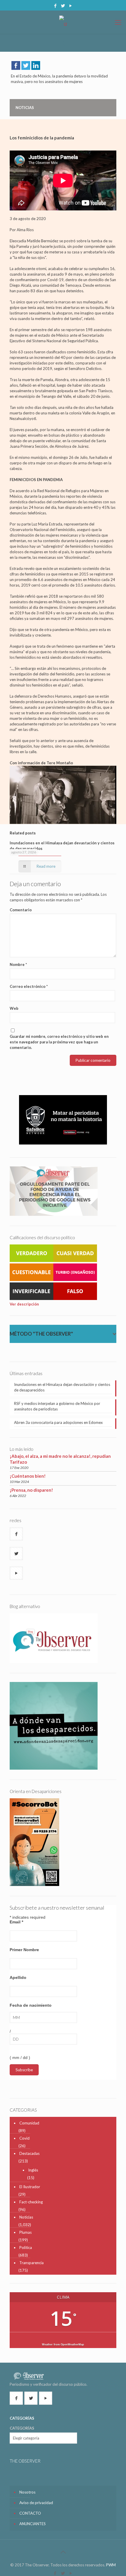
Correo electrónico (29, 986)
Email (16, 1922)
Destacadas (29, 2153)
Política (26, 2247)
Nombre (18, 964)
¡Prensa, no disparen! (31, 1490)
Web (14, 1008)
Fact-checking (31, 2202)
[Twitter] (63, 6)
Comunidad (29, 2123)
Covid (24, 2138)
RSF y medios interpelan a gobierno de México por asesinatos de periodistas (57, 1406)
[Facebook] (56, 6)
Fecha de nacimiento (31, 2005)
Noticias (26, 2217)
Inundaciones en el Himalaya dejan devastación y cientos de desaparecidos (62, 1387)
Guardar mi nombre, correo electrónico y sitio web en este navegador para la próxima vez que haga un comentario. (59, 1042)
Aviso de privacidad (36, 2503)
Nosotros (27, 2492)
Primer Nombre (24, 1950)
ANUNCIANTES (33, 2524)
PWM (111, 2565)
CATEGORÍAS (22, 2428)
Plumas (25, 2232)
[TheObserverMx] (63, 22)
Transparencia (31, 2263)
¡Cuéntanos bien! (28, 1476)
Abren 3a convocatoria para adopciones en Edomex (58, 1422)
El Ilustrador (30, 2187)
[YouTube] (71, 6)
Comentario (21, 910)
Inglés (33, 2170)
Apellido (18, 1977)
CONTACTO (30, 2513)
